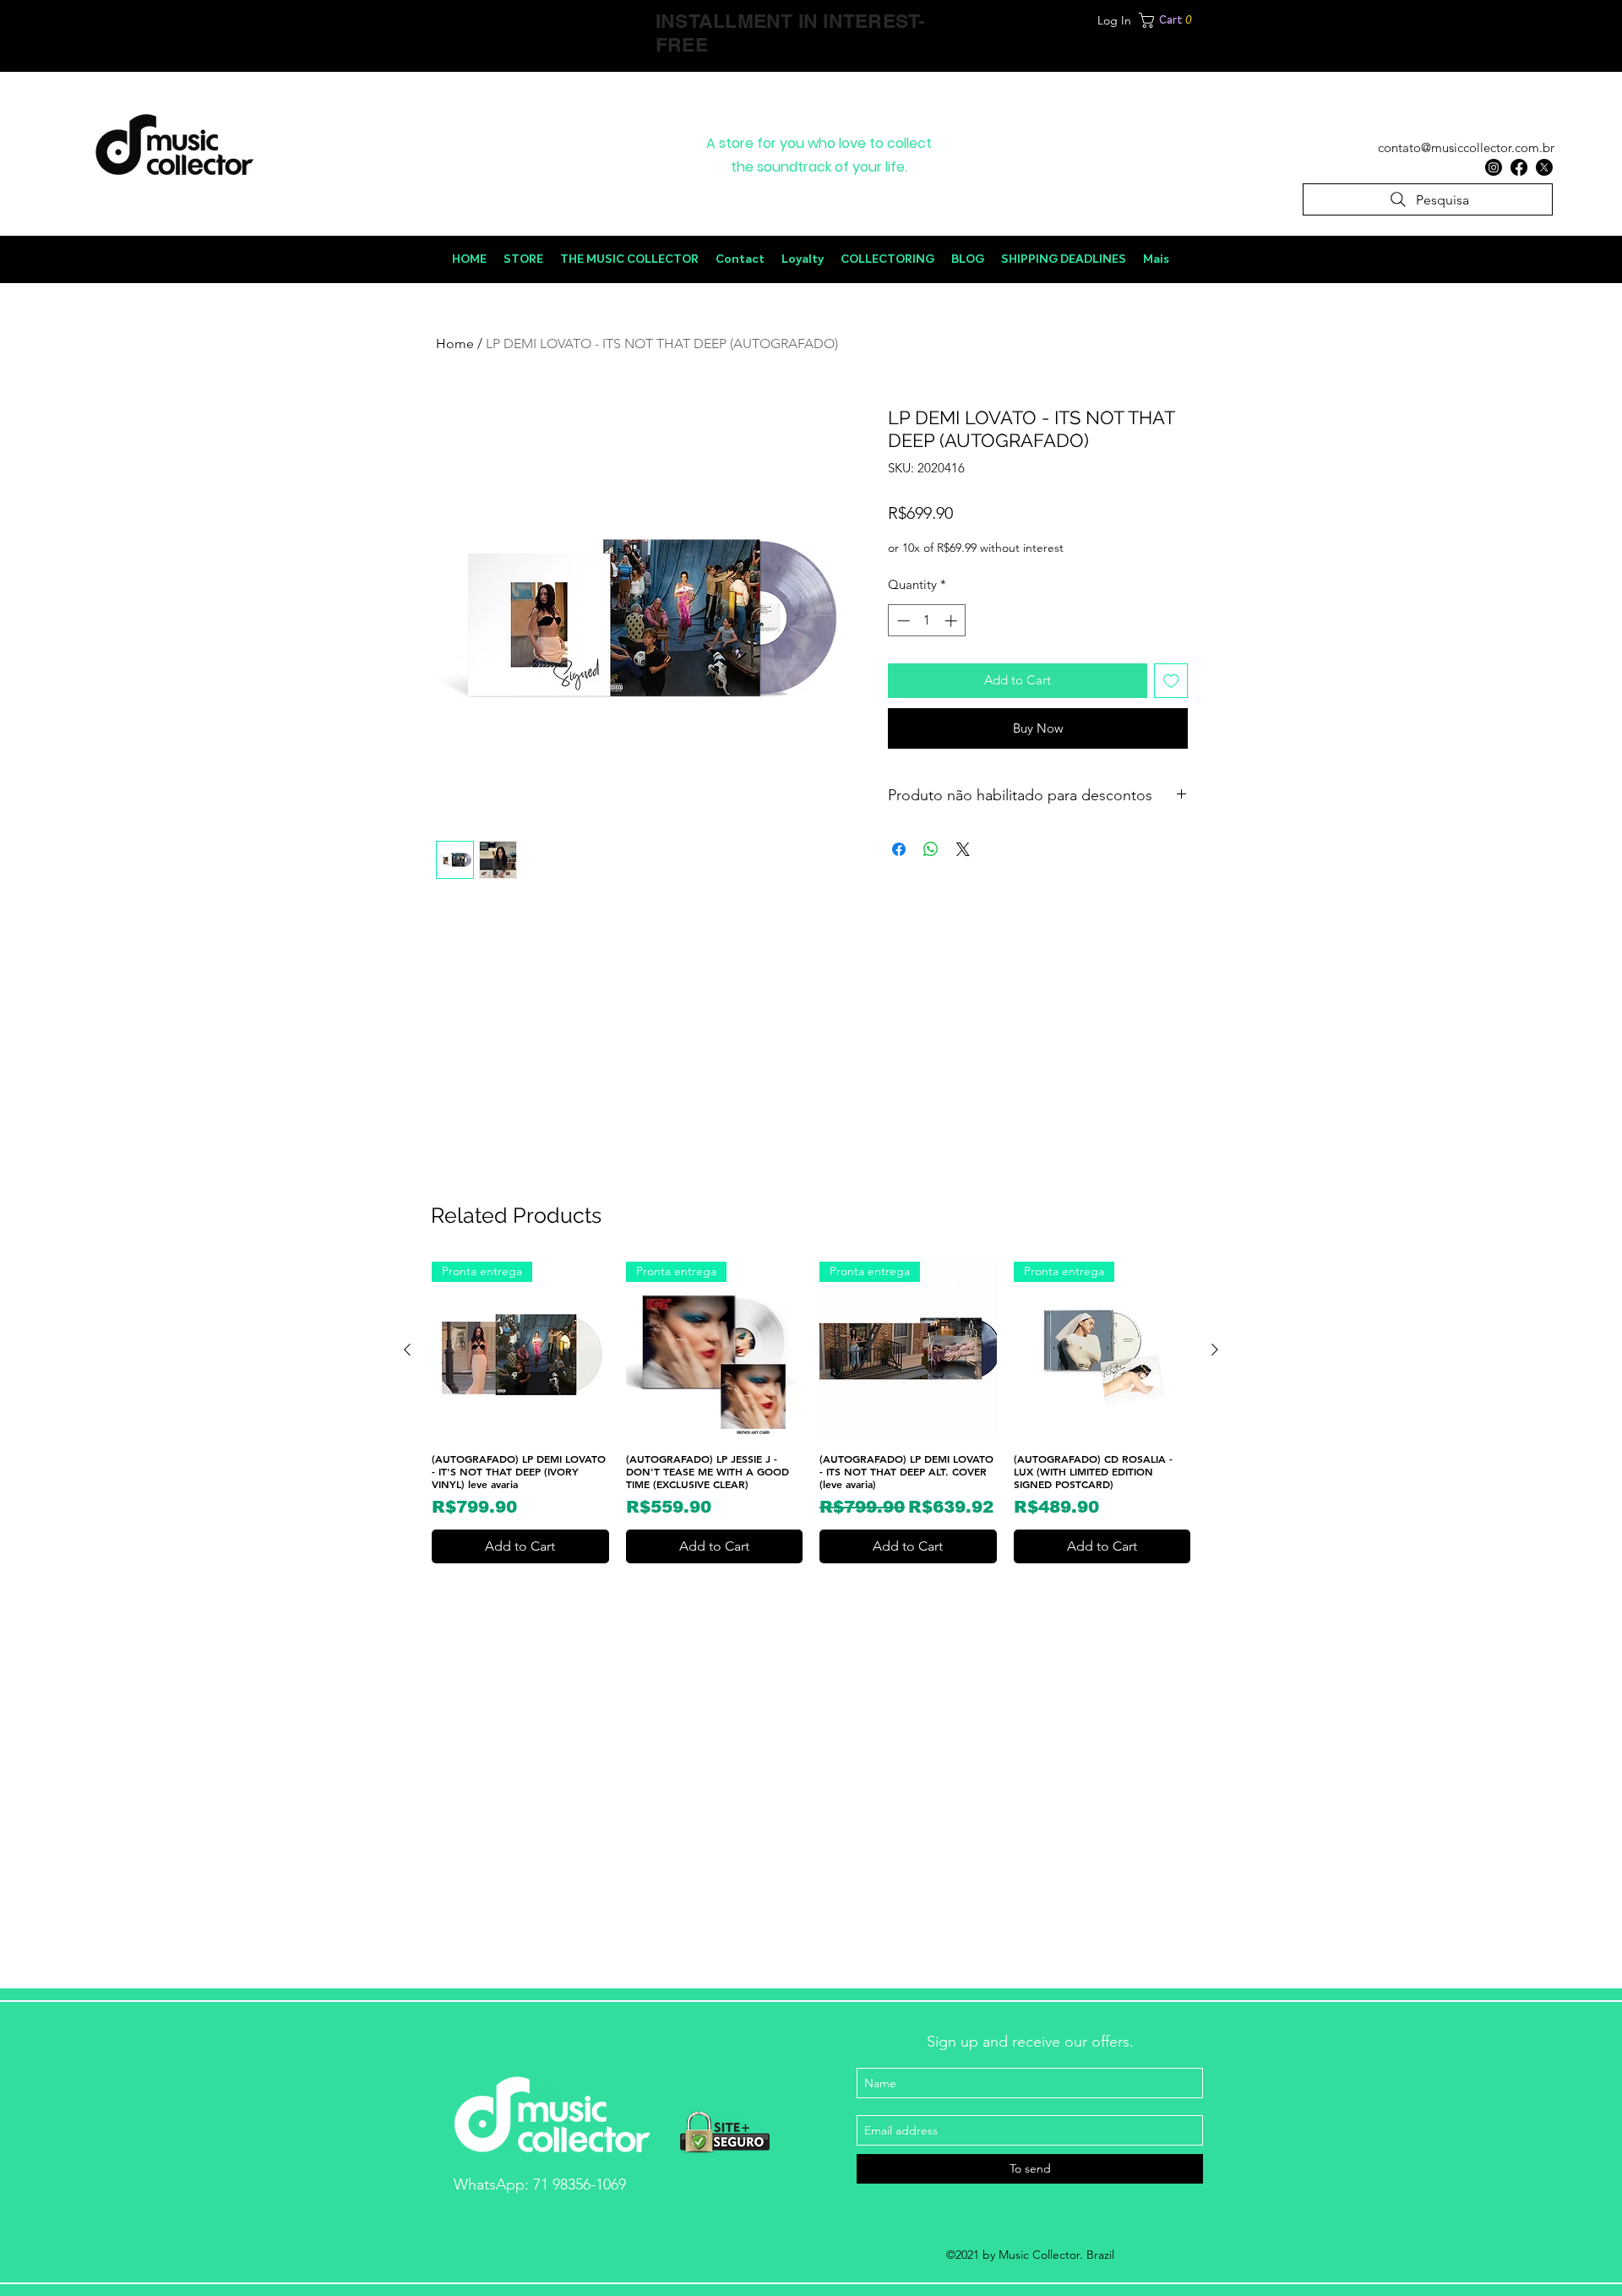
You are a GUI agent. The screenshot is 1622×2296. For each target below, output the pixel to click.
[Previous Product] (407, 1350)
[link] (1214, 20)
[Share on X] (963, 849)
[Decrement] (902, 621)
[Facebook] (1519, 167)
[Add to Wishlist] (1171, 681)
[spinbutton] (927, 621)
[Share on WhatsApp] (931, 849)
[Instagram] (1494, 167)
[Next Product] (1215, 1350)
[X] (1544, 167)
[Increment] (953, 621)
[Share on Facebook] (899, 849)
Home (455, 344)
